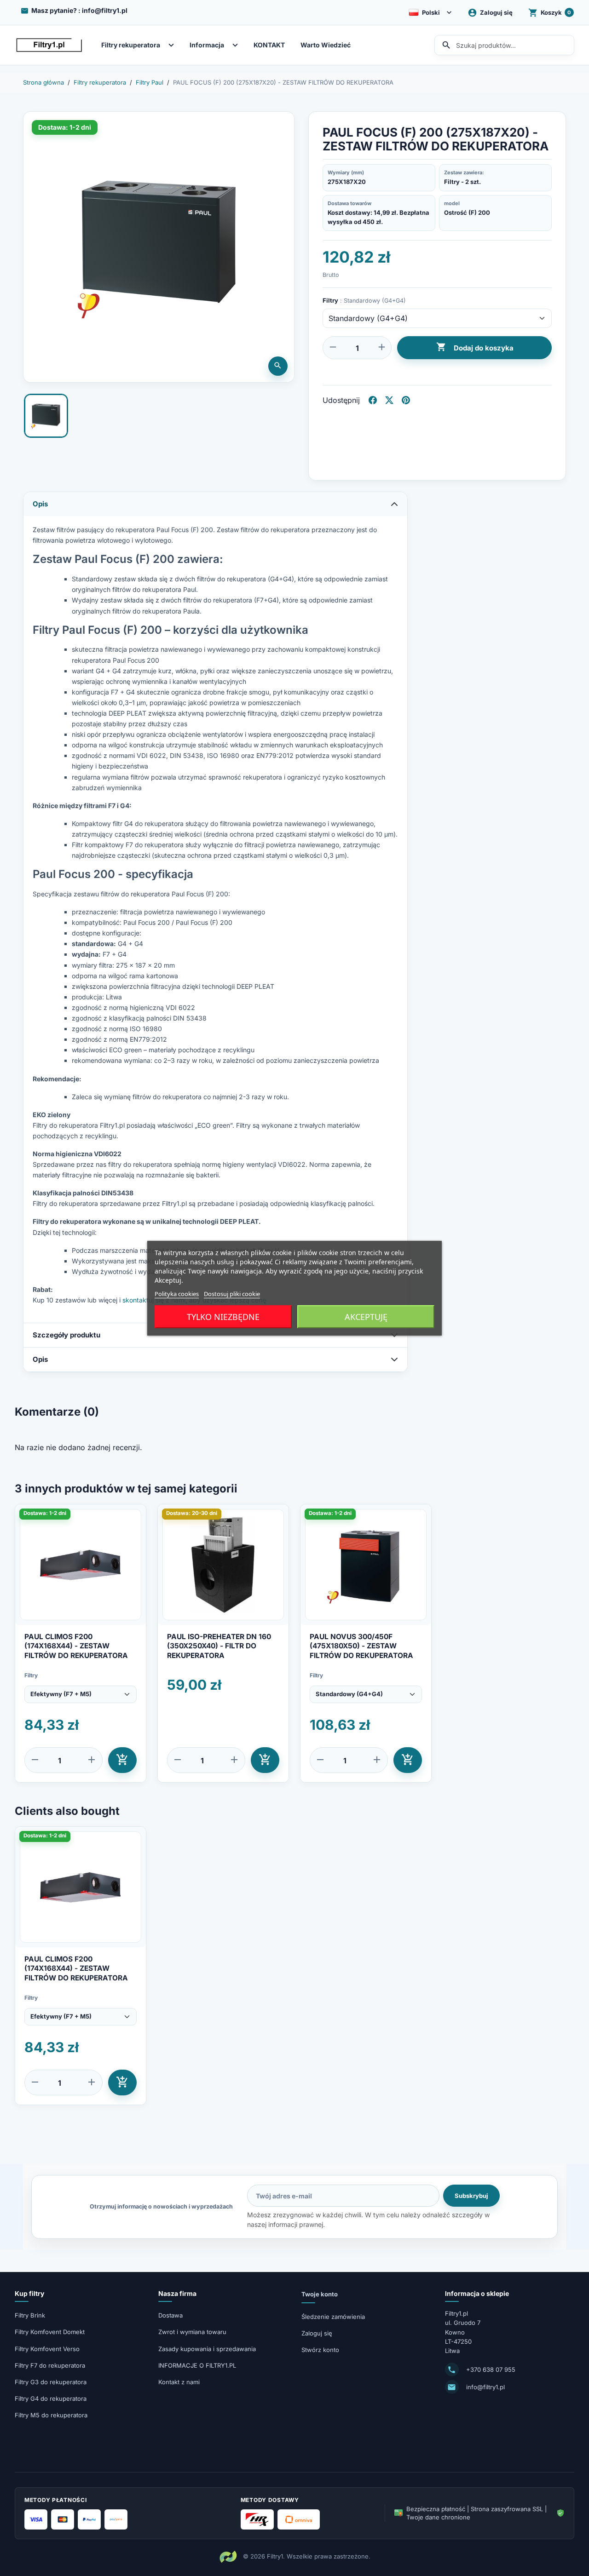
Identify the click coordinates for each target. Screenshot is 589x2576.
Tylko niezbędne (223, 1317)
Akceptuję (366, 1317)
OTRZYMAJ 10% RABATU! (295, 1406)
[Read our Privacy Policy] (386, 1366)
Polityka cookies (177, 1293)
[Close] (386, 1163)
